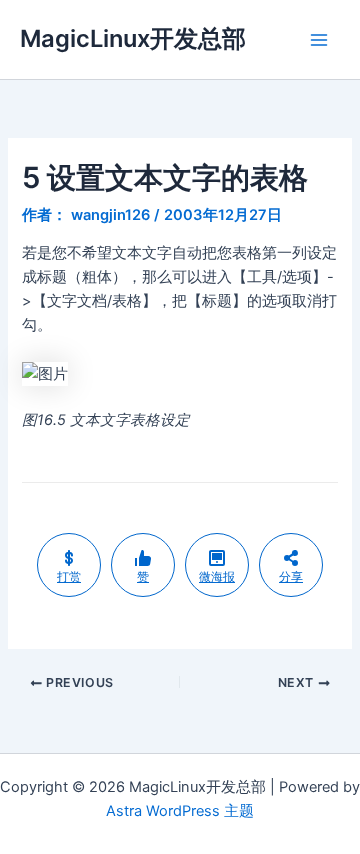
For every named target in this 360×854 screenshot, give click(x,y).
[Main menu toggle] (319, 40)
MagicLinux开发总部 (133, 38)
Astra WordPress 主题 (180, 811)
